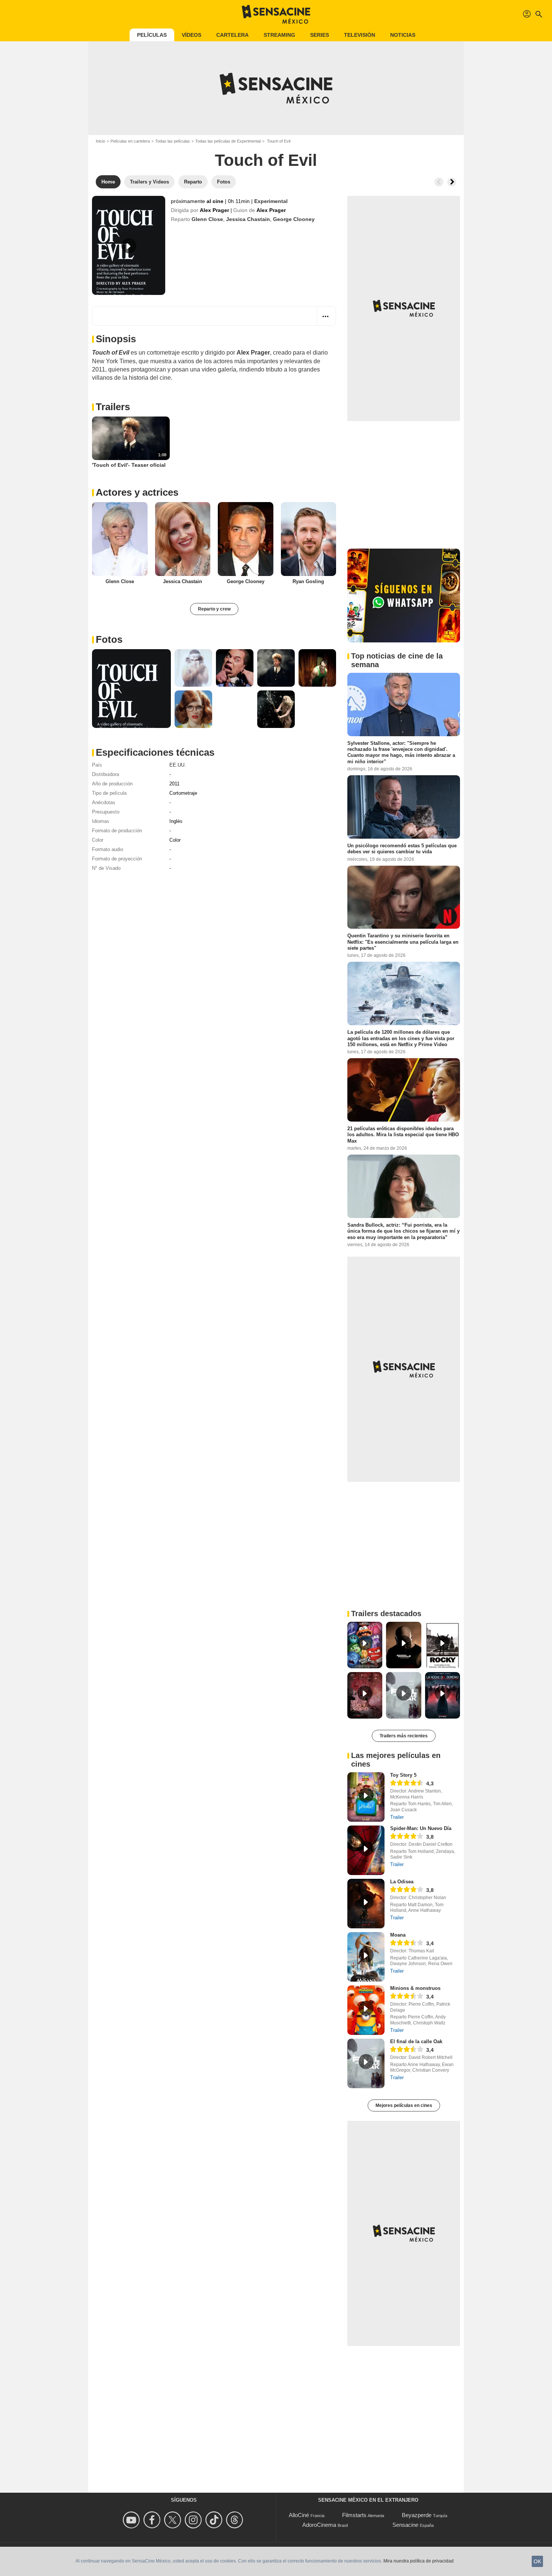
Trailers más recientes (404, 1736)
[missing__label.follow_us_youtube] (132, 2520)
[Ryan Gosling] (309, 539)
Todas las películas (173, 141)
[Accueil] (276, 14)
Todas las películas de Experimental (228, 141)
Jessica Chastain (248, 219)
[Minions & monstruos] (366, 2010)
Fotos (109, 639)
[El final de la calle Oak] (366, 2063)
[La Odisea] (366, 1904)
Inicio (100, 141)
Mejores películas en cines (404, 2105)
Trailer (397, 1817)
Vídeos (192, 35)
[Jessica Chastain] (183, 539)
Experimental (271, 201)
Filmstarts (354, 2515)
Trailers (113, 407)
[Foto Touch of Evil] (131, 689)
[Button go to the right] (452, 182)
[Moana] (366, 1957)
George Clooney (294, 219)
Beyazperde (417, 2515)
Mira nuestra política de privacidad (419, 2561)
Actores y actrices (137, 492)
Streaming (279, 35)
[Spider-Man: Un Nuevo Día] (366, 1850)
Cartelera (232, 35)
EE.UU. (178, 765)
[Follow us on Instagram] (194, 2520)
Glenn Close (207, 219)
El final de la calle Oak (416, 2041)
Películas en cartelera (130, 141)
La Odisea (402, 1882)
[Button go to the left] (439, 182)
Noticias (403, 35)
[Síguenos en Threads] (236, 2520)
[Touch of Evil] (129, 245)
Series (320, 35)
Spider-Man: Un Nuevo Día (421, 1828)
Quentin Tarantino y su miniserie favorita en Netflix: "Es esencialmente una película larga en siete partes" (403, 942)
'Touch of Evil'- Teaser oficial (129, 465)
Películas (152, 35)
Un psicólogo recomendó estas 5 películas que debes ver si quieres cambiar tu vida (402, 849)
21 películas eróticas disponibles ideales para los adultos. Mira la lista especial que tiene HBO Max (403, 1135)
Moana (398, 1935)
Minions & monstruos (415, 1988)
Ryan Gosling (308, 581)
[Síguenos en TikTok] (215, 2520)
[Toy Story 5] (366, 1797)
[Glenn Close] (120, 539)
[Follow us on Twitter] (174, 2520)
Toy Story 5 (403, 1775)
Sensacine (405, 2525)
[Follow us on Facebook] (153, 2520)
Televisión (360, 35)
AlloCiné (299, 2515)
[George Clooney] (246, 539)
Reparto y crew (214, 609)
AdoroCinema (319, 2525)
